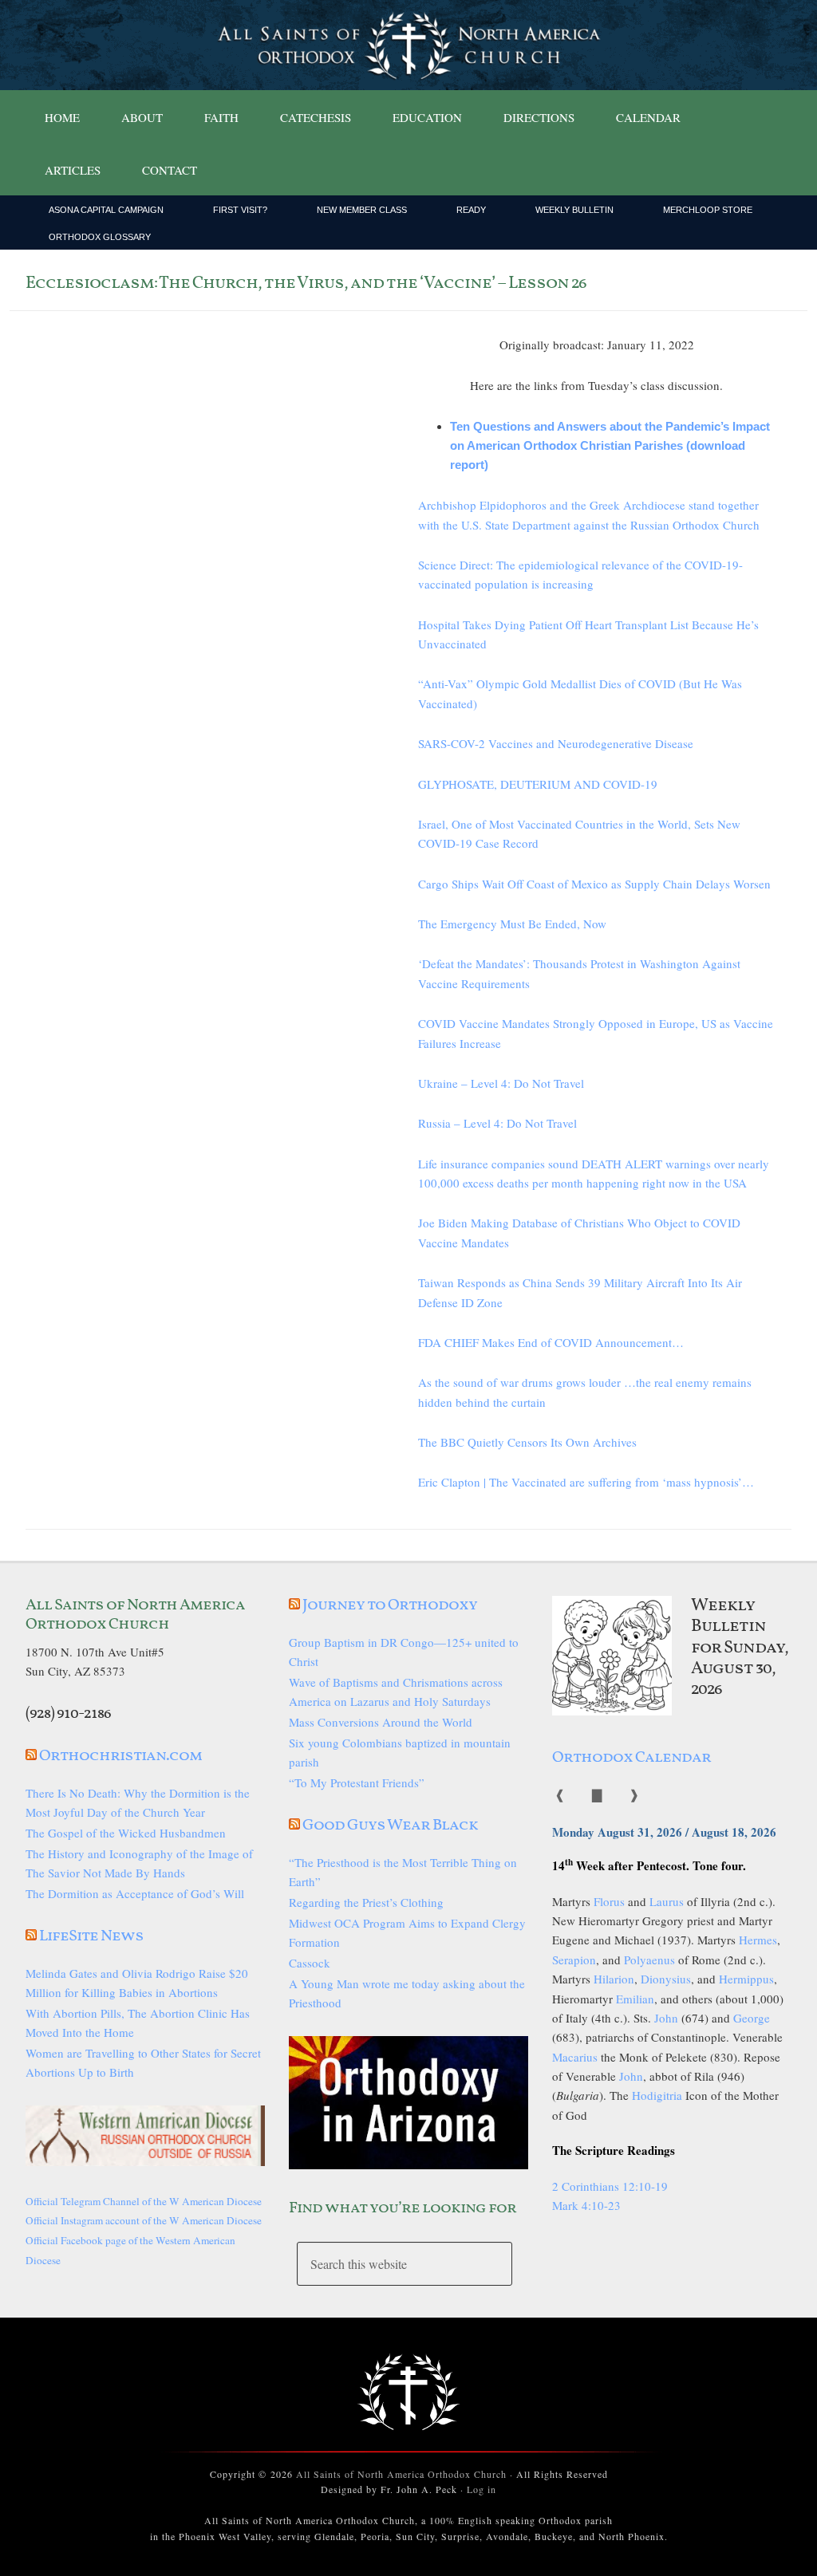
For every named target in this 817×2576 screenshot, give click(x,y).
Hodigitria (657, 2095)
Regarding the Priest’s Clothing (366, 1902)
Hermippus (746, 1979)
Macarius (575, 2057)
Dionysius (666, 1979)
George (752, 2018)
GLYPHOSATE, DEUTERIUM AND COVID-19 (538, 784)
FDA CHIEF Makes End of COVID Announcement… (551, 1342)
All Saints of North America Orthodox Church (401, 2474)
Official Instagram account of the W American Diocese (144, 2220)
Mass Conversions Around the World (381, 1722)
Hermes (758, 1940)
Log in (482, 2489)
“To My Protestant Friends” (357, 1782)
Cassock (310, 1963)
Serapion (574, 1960)
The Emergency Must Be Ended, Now (512, 924)
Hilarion (614, 1979)
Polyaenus (649, 1960)
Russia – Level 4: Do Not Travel (497, 1123)
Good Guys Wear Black (390, 1826)
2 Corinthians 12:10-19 (610, 2186)
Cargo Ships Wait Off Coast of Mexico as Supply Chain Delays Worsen (594, 884)
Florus (609, 1901)
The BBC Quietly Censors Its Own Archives (527, 1442)
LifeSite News (91, 1936)
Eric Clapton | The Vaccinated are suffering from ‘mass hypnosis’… (586, 1482)
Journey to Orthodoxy (390, 1605)
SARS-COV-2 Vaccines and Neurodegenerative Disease (556, 743)
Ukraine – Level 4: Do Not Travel (501, 1083)
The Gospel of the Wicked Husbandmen (126, 1833)
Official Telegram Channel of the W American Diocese (144, 2201)
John (666, 2018)
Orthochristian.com (120, 1756)
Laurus (667, 1901)
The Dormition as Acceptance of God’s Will (135, 1893)
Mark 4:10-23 (586, 2205)
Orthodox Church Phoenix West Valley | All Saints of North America (408, 45)
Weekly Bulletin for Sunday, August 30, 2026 (740, 1648)
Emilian (635, 1999)
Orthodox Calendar (631, 1758)
